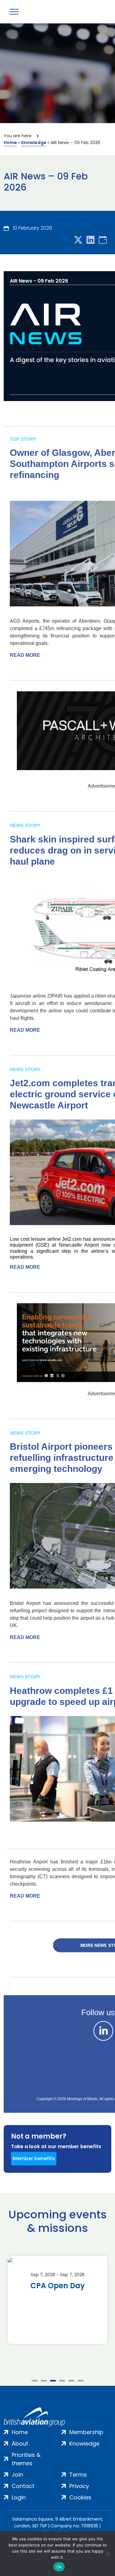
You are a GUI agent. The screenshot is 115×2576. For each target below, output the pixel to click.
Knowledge (34, 143)
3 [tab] (53, 2381)
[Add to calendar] (103, 240)
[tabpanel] (57, 2300)
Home (10, 143)
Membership (86, 2432)
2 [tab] (44, 2381)
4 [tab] (62, 2381)
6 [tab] (81, 2381)
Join (17, 2475)
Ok (59, 2567)
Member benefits (34, 2158)
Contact (23, 2486)
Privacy (79, 2486)
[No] (107, 2554)
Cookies (80, 2497)
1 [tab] (35, 2381)
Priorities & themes (26, 2459)
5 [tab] (71, 2381)
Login (19, 2497)
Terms (78, 2475)
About (20, 2443)
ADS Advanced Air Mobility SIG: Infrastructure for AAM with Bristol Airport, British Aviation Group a (57, 2307)
